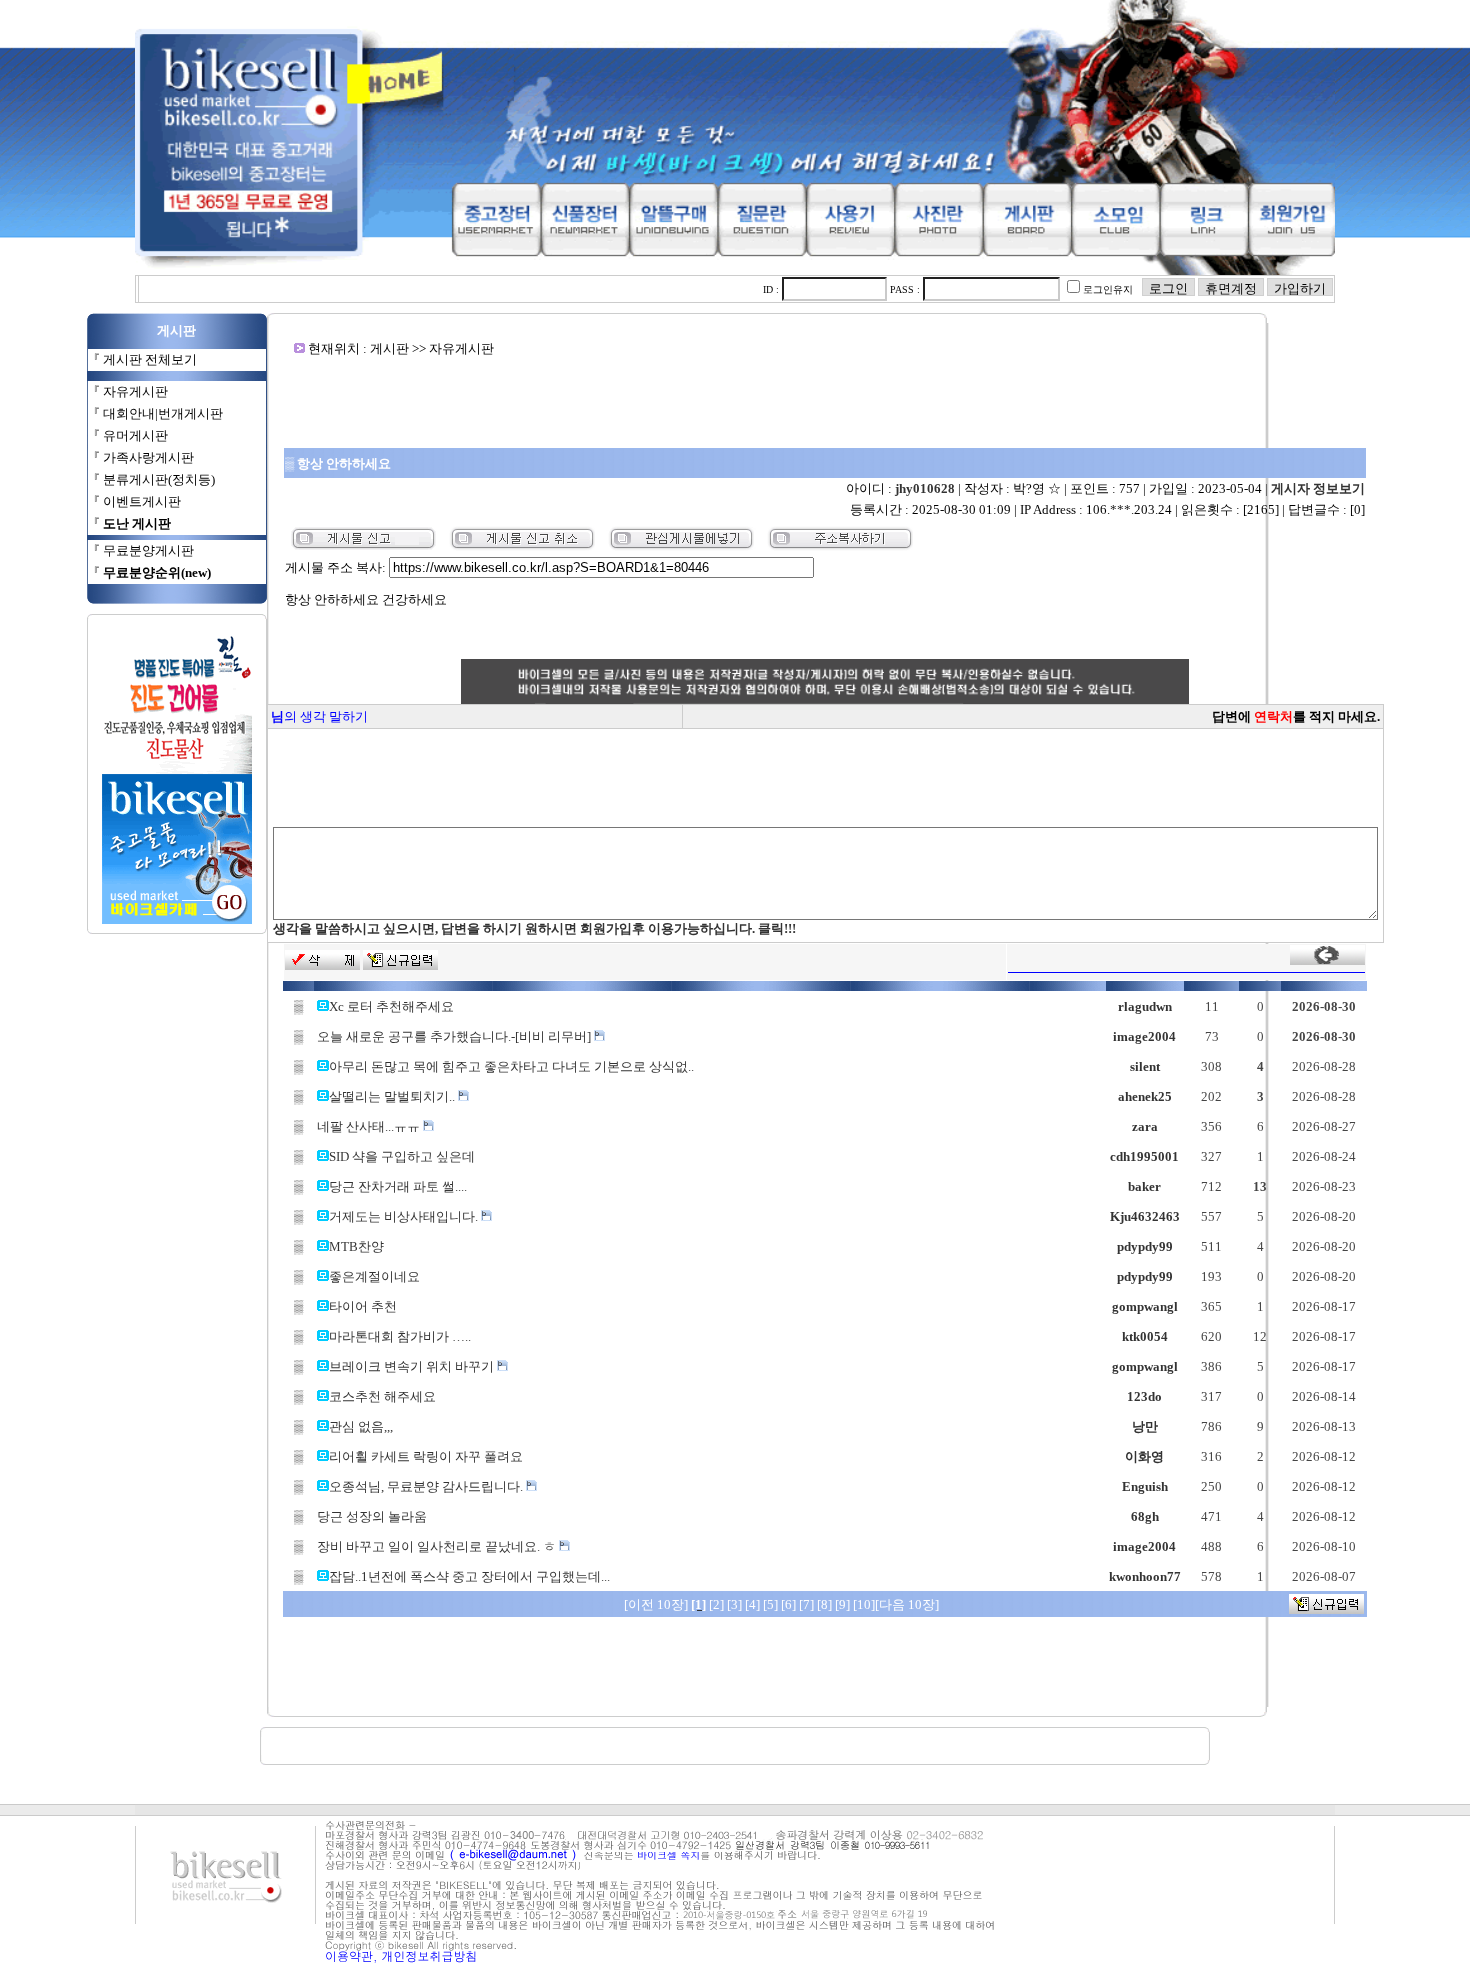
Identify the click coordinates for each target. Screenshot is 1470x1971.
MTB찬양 (356, 1246)
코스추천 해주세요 (382, 1396)
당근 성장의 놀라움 (372, 1516)
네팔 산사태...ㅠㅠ (370, 1126)
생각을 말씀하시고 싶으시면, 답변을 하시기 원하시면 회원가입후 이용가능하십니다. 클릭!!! (534, 928)
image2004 (1144, 1036)
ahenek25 (1145, 1096)
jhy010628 (925, 488)
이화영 (1144, 1456)
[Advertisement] (825, 402)
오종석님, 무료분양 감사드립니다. (427, 1486)
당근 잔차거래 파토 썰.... (398, 1186)
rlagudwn (1145, 1006)
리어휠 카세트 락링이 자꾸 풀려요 (426, 1456)
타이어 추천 (363, 1306)
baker (1144, 1186)
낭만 (1145, 1426)
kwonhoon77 (1145, 1576)
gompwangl (1145, 1306)
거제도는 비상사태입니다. (405, 1216)
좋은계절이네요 (374, 1276)
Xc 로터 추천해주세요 (391, 1006)
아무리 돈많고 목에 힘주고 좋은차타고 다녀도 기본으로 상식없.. (511, 1066)
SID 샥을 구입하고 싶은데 (402, 1156)
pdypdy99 (1145, 1246)
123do (1144, 1396)
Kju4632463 (1145, 1216)
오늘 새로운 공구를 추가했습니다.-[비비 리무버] (455, 1036)
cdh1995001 (1144, 1156)
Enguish (1145, 1486)
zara (1145, 1126)
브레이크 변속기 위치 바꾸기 (413, 1366)
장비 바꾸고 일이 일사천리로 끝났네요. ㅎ (438, 1546)
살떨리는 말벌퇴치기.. (393, 1096)
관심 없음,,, (361, 1426)
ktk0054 (1145, 1336)
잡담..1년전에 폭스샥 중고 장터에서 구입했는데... (469, 1576)
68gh (1145, 1516)
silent (1145, 1066)
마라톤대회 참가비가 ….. (400, 1336)
